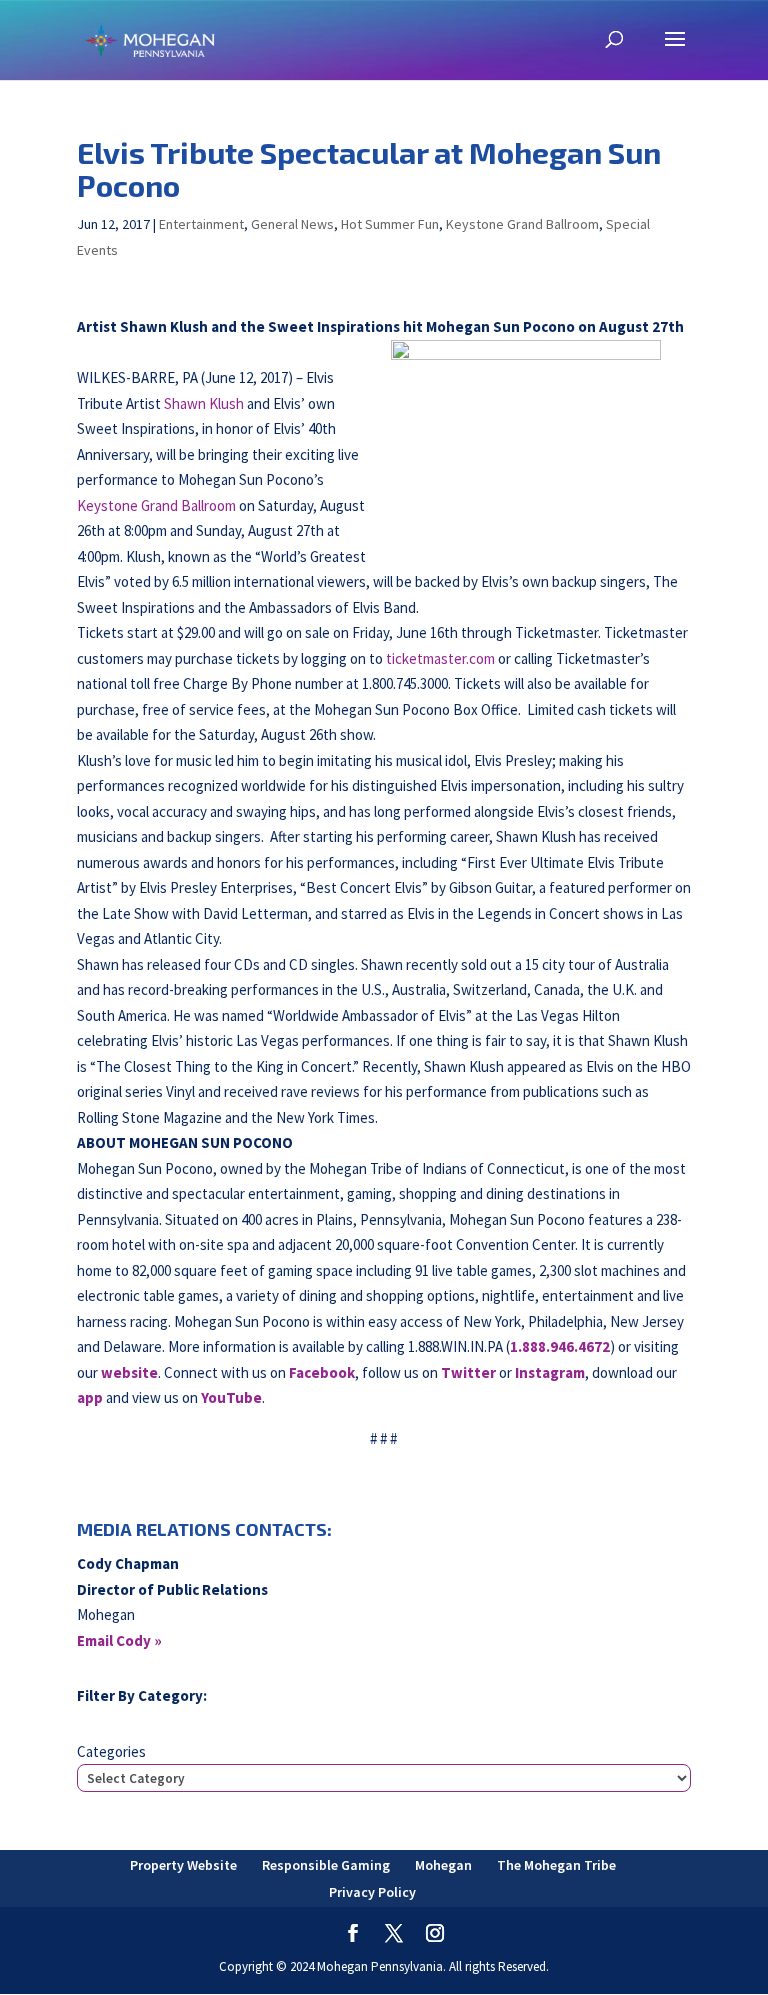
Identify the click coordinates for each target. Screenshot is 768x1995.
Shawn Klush (204, 403)
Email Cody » (119, 1640)
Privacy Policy (372, 1892)
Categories (111, 1751)
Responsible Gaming (326, 1865)
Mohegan (443, 1865)
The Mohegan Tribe (556, 1865)
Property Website (183, 1865)
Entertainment (201, 224)
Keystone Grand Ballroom (522, 224)
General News (292, 224)
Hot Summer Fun (390, 224)
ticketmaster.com (440, 658)
